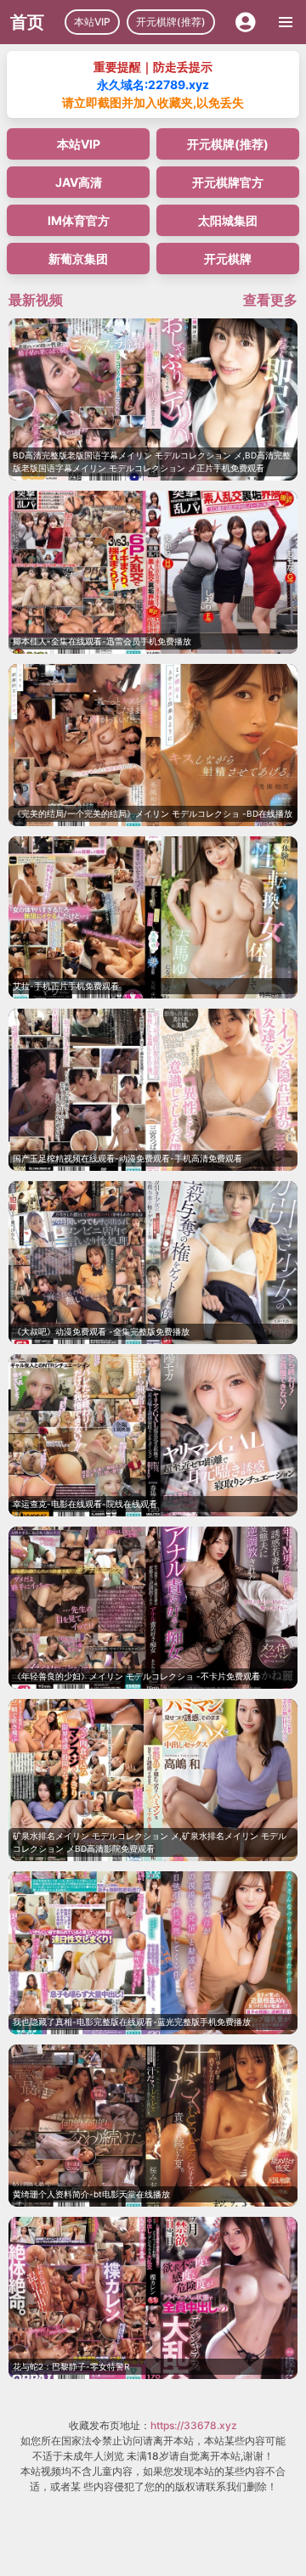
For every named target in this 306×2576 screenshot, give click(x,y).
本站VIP (92, 22)
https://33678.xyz (194, 2425)
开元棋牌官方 (228, 182)
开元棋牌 (228, 259)
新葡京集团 (78, 259)
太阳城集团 (228, 220)
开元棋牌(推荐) (171, 22)
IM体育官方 (79, 220)
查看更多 (270, 300)
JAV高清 (79, 182)
